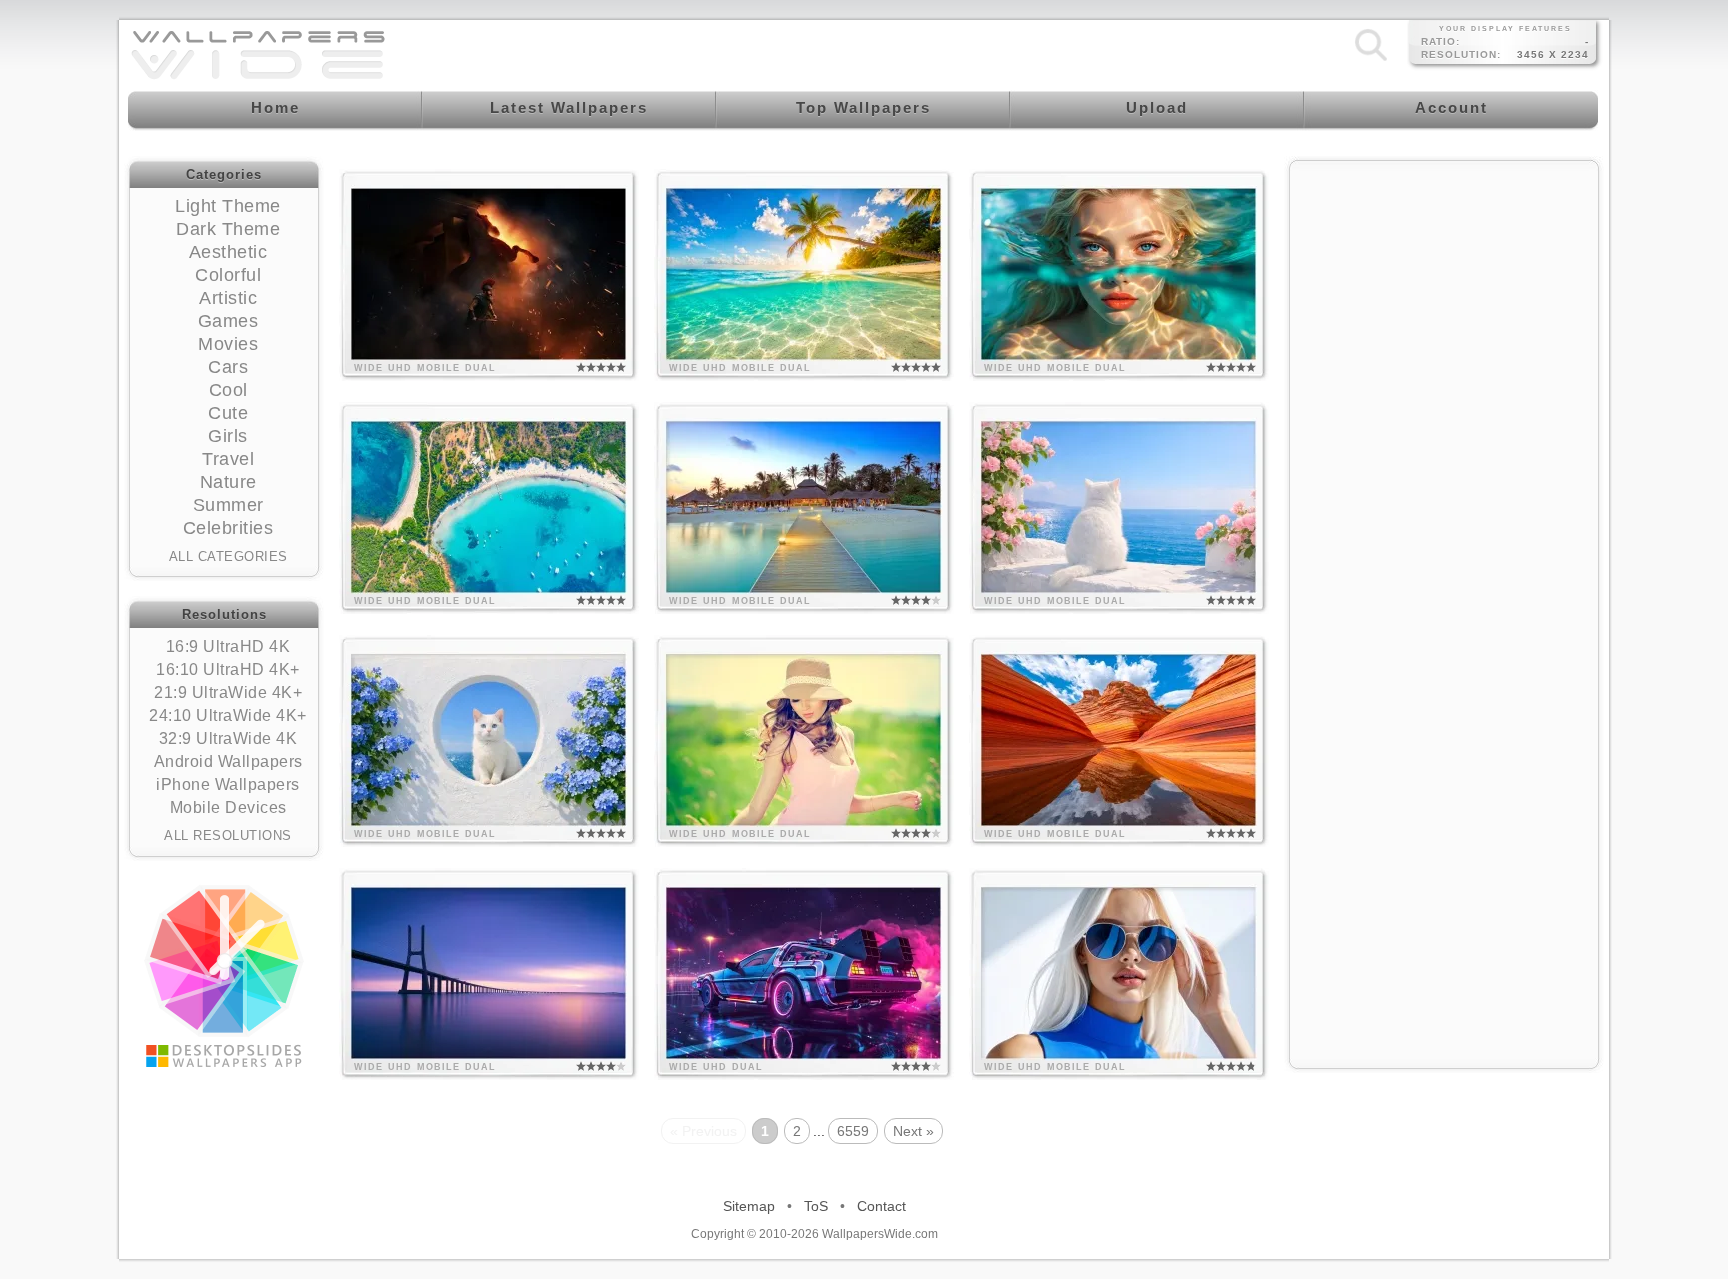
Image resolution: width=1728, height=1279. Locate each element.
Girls (228, 436)
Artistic (228, 298)
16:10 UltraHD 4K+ (228, 669)
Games (228, 321)
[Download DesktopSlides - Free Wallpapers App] (224, 976)
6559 (853, 1131)
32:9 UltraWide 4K (228, 738)
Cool (228, 390)
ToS (816, 1206)
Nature (228, 482)
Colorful (228, 275)
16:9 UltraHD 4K (228, 646)
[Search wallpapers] (1371, 60)
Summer (228, 505)
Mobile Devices (228, 807)
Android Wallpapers (228, 761)
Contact (881, 1206)
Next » (913, 1131)
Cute (228, 413)
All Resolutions (228, 835)
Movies (228, 344)
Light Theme (228, 206)
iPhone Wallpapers (228, 784)
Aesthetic (228, 252)
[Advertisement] (1444, 297)
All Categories (228, 556)
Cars (228, 367)
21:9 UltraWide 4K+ (228, 692)
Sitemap (749, 1206)
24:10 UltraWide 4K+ (228, 715)
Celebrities (228, 528)
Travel (228, 459)
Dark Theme (228, 229)
